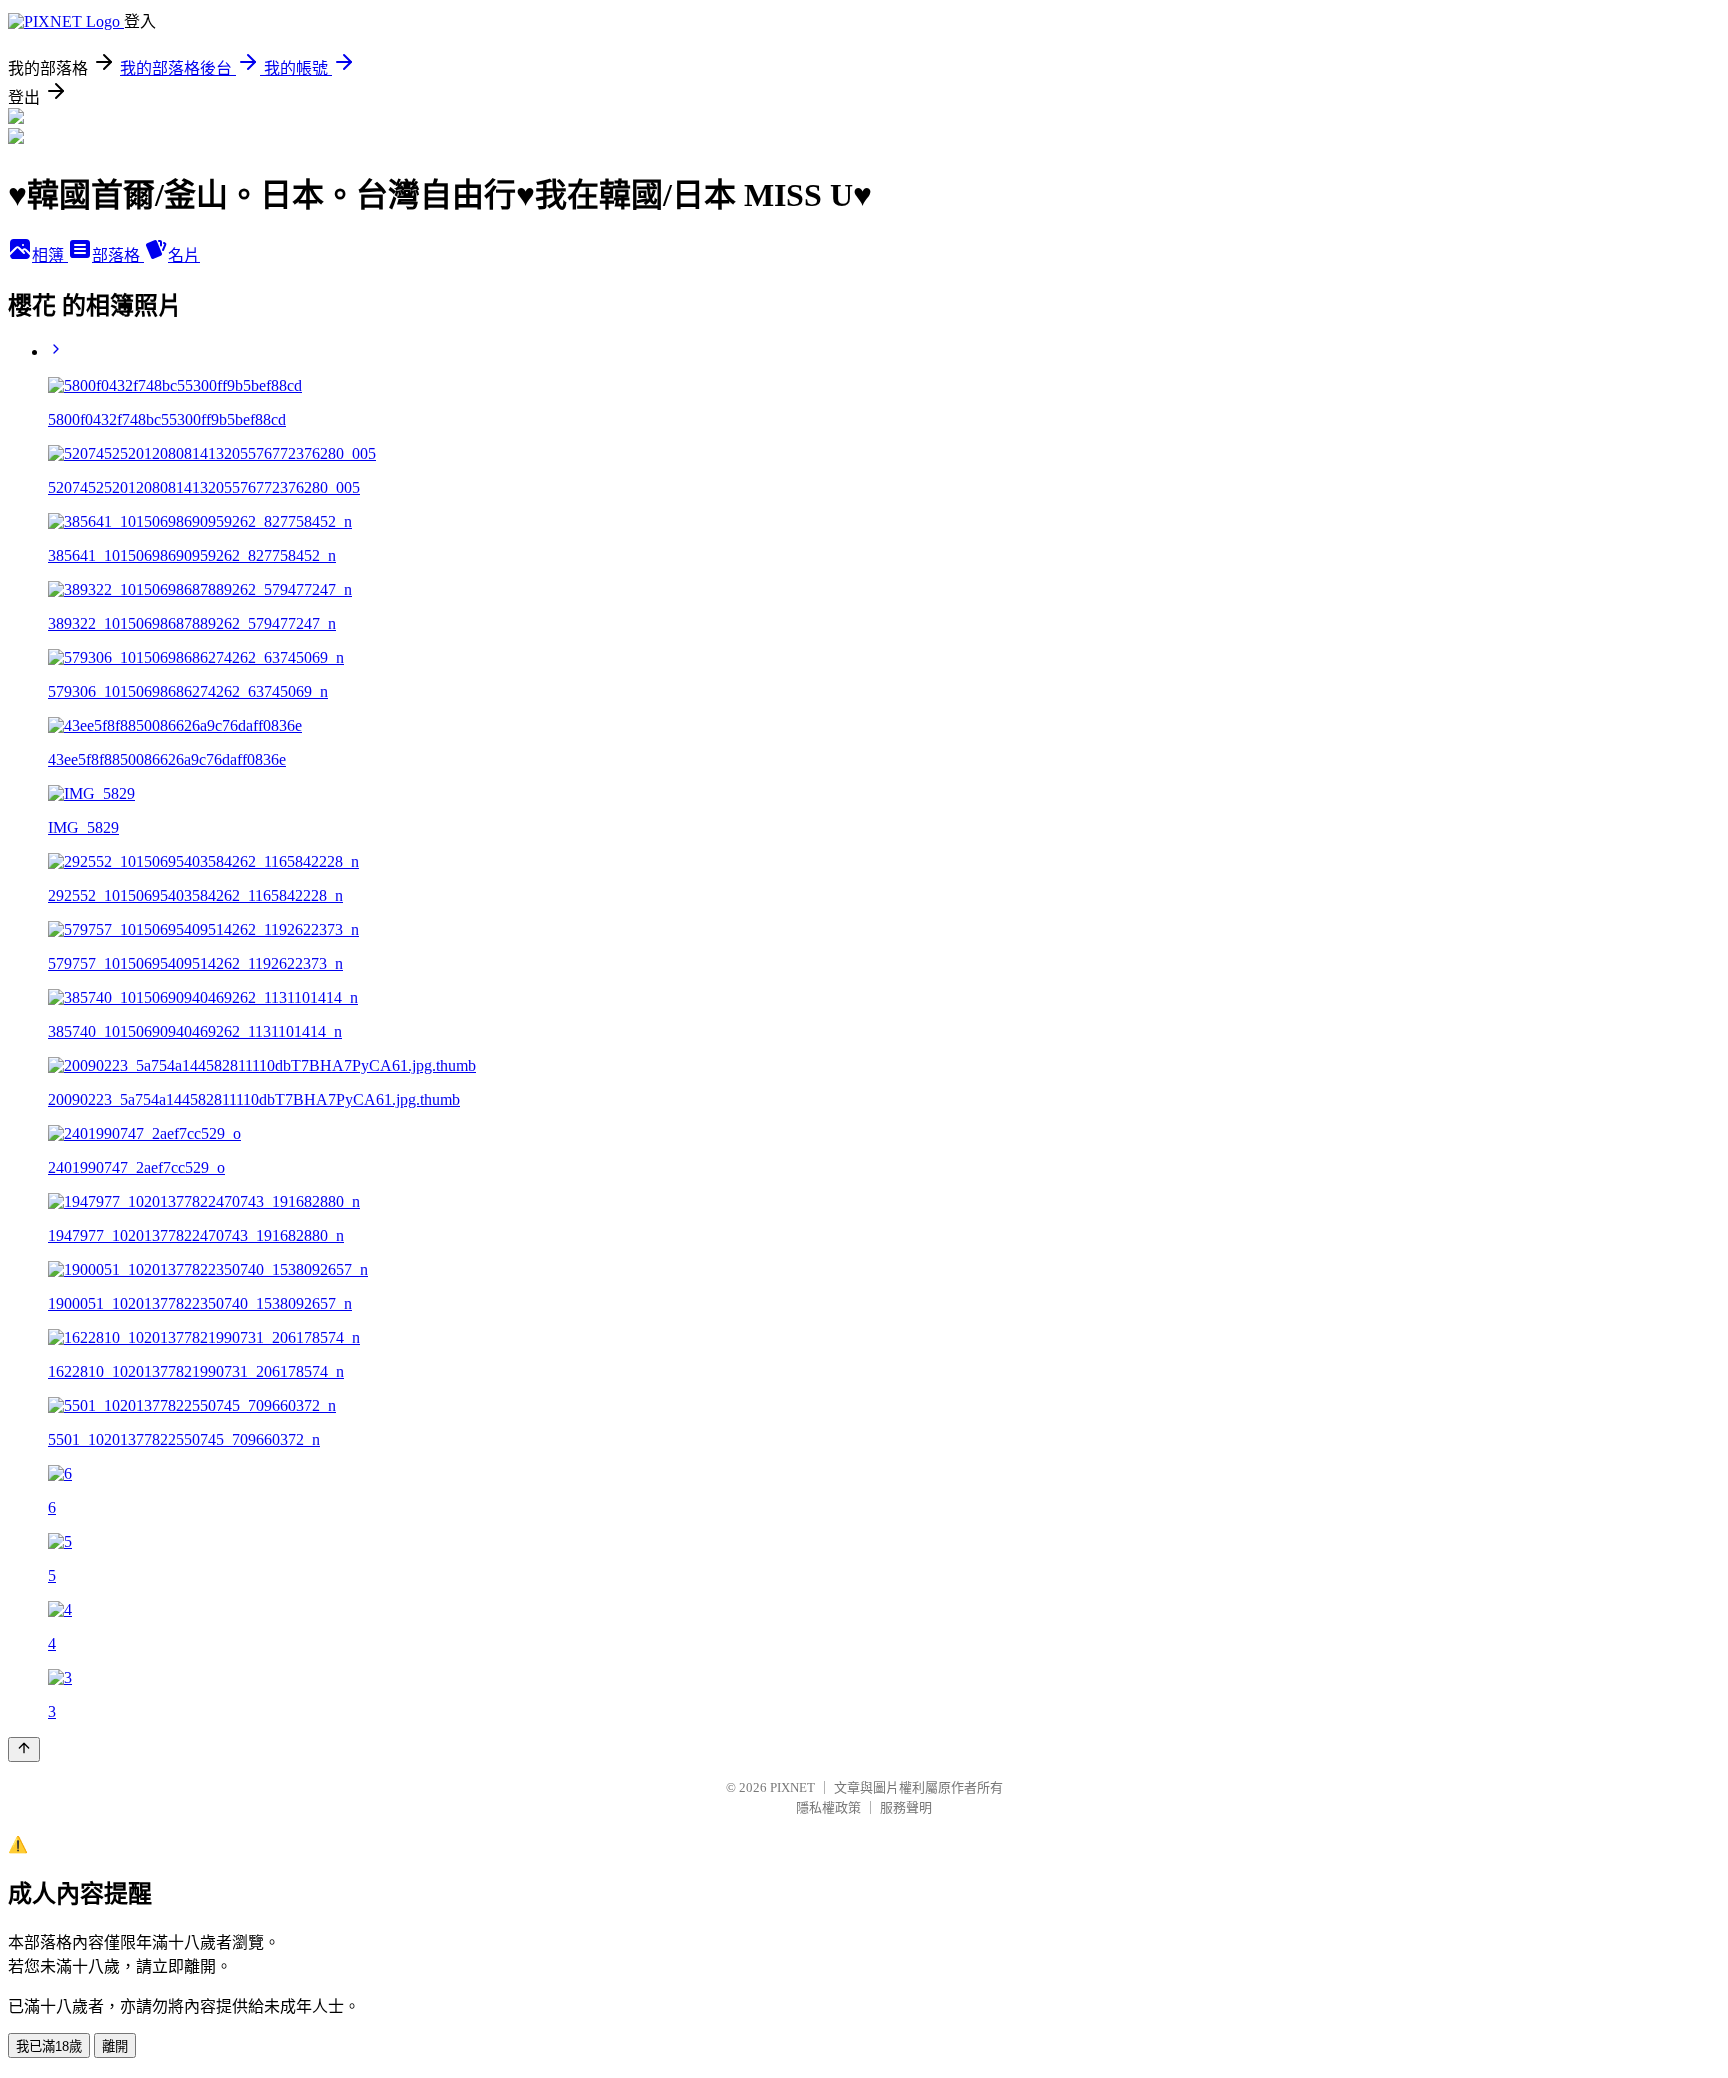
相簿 (50, 255)
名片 (184, 255)
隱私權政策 (828, 1807)
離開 (115, 2046)
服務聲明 (906, 1807)
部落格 (118, 255)
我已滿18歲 (49, 2046)
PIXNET (792, 1787)
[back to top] (24, 1749)
